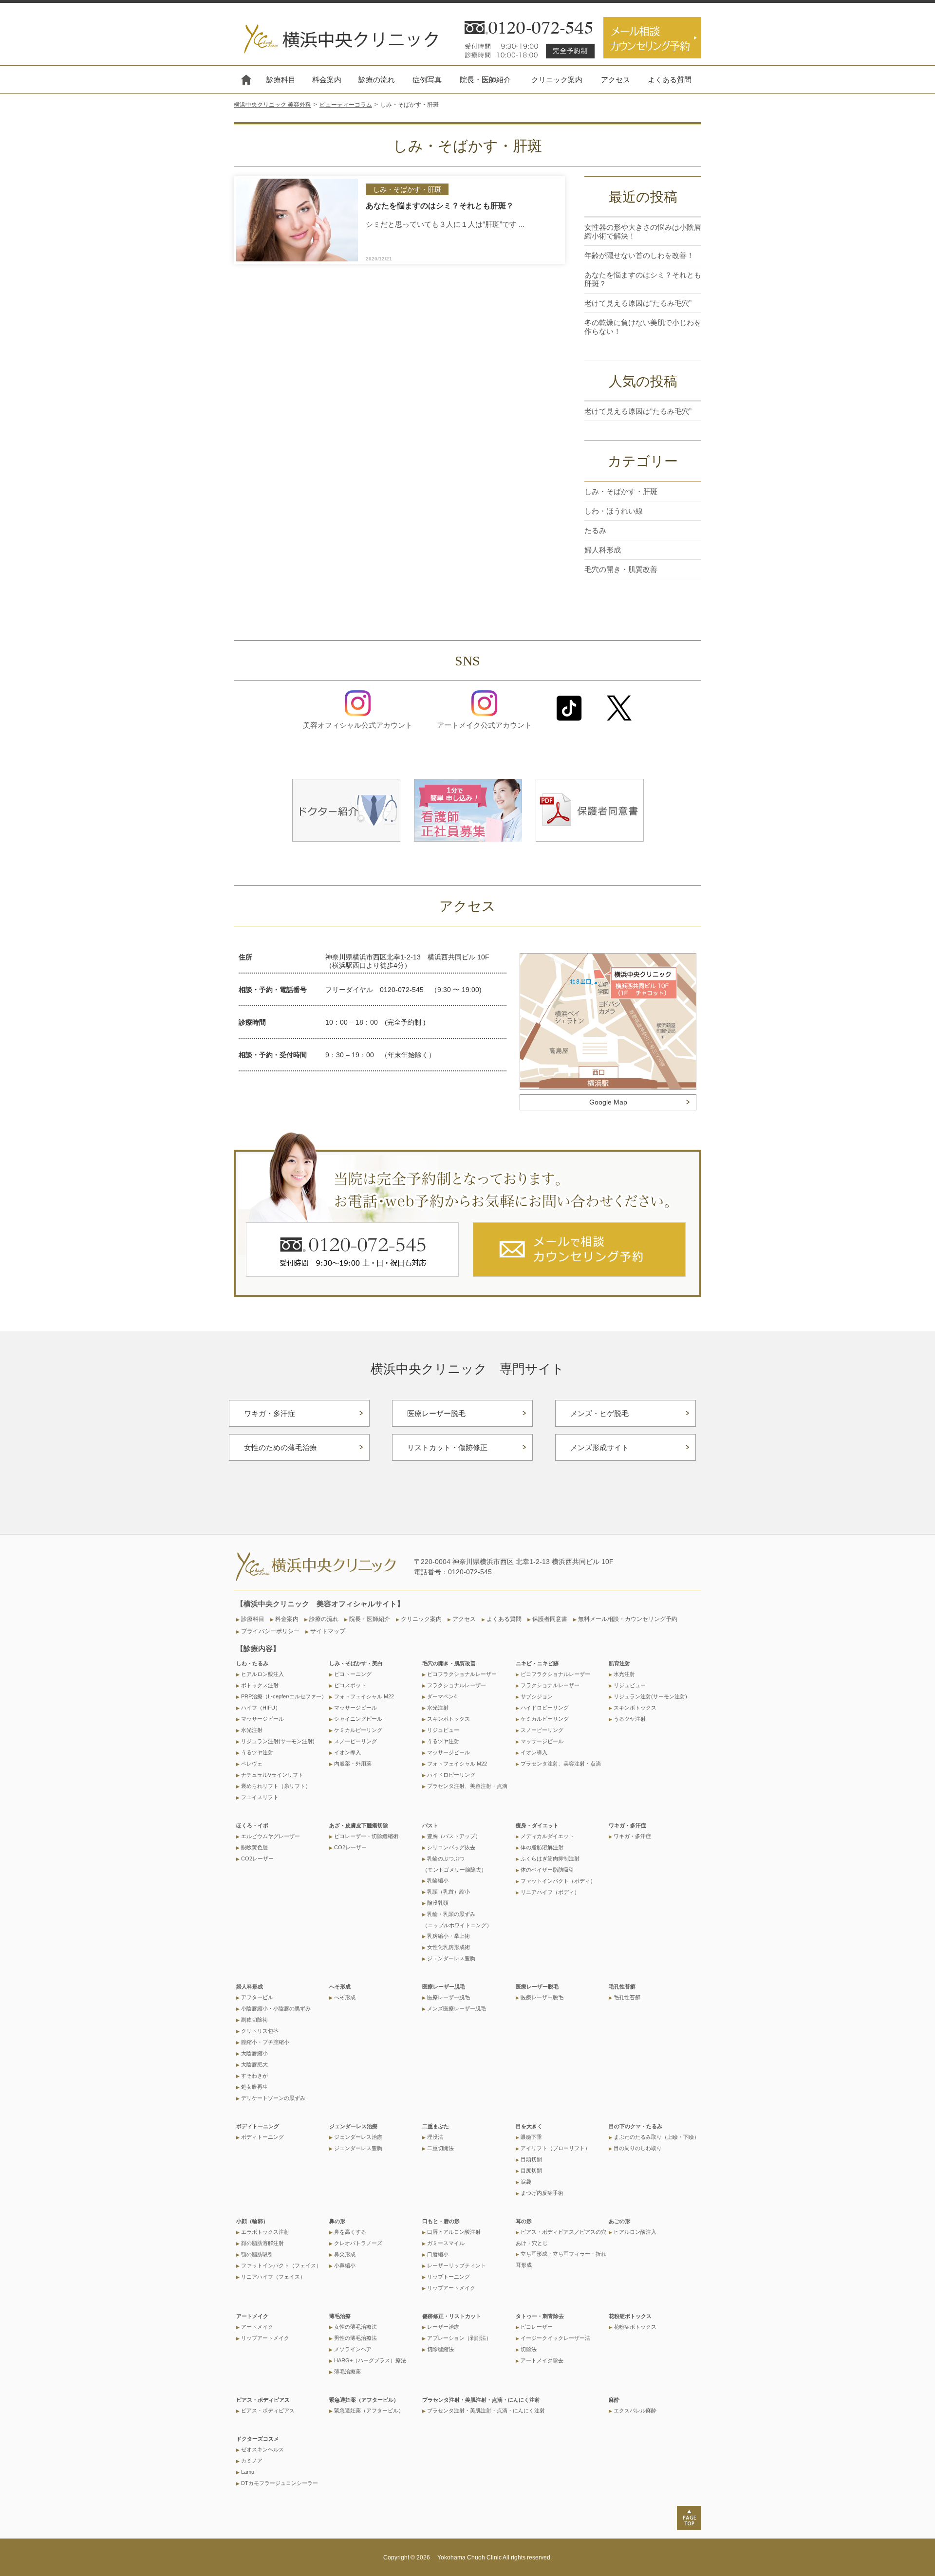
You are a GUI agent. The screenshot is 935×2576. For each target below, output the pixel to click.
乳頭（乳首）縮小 (449, 1892)
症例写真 (427, 80)
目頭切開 (531, 2159)
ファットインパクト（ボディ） (558, 1881)
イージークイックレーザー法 (555, 2338)
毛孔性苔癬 (622, 1987)
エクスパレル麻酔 (635, 2410)
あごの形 (619, 2221)
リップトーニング (449, 2277)
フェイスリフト (260, 1797)
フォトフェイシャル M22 (364, 1696)
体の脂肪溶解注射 (542, 1847)
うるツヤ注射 (257, 1752)
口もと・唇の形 (441, 2221)
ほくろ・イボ (252, 1825)
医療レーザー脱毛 (436, 1413)
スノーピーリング (355, 1741)
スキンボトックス (449, 1719)
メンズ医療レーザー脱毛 (457, 2008)
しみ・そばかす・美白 (356, 1663)
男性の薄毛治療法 (355, 2338)
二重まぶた (436, 2126)
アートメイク (252, 2316)
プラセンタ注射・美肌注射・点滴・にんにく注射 (481, 2400)
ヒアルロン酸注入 (262, 1674)
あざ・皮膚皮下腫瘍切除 (359, 1825)
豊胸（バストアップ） (454, 1836)
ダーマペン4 (442, 1696)
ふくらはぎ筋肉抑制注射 (550, 1858)
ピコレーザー (537, 2327)
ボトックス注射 (260, 1685)
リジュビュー (443, 1730)
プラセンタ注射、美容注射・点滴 (467, 1786)
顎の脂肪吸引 (257, 2254)
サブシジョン (537, 1696)
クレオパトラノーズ (358, 2243)
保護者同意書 (550, 1619)
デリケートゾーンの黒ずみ (273, 2098)
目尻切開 (531, 2171)
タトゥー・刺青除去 (540, 2316)
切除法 (529, 2349)
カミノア (252, 2461)
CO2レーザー (257, 1858)
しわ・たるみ (252, 1663)
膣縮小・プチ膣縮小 (265, 2042)
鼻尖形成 (345, 2254)
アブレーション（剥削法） (459, 2338)
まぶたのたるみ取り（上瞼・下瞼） (656, 2137)
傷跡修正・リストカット (452, 2316)
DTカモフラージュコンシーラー (280, 2483)
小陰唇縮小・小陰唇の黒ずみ (276, 2008)
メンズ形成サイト (599, 1447)
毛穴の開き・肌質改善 (621, 569)
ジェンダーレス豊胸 (451, 1958)
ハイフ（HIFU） (261, 1708)
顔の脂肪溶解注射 (262, 2243)
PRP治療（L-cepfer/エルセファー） (284, 1696)
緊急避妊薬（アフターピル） (364, 2400)
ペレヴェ (252, 1764)
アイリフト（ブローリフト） (555, 2148)
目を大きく (529, 2126)
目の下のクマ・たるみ (636, 2126)
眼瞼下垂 (531, 2137)
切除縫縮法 (440, 2349)
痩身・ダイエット (537, 1825)
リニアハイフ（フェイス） (273, 2277)
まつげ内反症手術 (542, 2193)
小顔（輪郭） (252, 2221)
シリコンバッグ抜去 (451, 1847)
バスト (430, 1825)
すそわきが (254, 2076)
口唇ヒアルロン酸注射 (454, 2232)
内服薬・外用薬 (353, 1764)
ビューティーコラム (346, 105)
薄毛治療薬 (347, 2372)
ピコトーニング (353, 1674)
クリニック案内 (557, 80)
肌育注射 (619, 1663)
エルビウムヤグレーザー (271, 1836)
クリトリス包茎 (260, 2031)
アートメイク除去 (542, 2360)
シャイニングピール (358, 1719)
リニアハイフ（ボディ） (550, 1892)
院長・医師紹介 (485, 80)
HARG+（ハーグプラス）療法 (370, 2360)
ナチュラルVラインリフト (272, 1775)
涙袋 (526, 2182)
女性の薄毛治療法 (355, 2327)
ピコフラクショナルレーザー (462, 1674)
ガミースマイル (446, 2243)
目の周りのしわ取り (638, 2148)
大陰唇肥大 (254, 2064)
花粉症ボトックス (630, 2316)
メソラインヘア (353, 2349)
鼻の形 (337, 2221)
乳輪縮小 (438, 1880)
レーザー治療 (443, 2327)
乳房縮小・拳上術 (449, 1936)
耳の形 (524, 2221)
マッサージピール (262, 1719)
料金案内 (327, 80)
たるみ (595, 530)
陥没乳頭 (438, 1903)
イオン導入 (347, 1752)
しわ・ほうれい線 (614, 511)
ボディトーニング (258, 2126)
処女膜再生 (254, 2087)
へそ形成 (340, 1987)
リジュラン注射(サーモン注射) (278, 1741)
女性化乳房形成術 (449, 1947)
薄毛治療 (340, 2316)
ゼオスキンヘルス (262, 2449)
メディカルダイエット (547, 1836)
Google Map (608, 1102)
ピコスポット (350, 1685)
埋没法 (435, 2137)
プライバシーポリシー (270, 1631)
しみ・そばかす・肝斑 (621, 491)
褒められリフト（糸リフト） (276, 1786)
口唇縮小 (438, 2254)
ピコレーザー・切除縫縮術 (366, 1836)
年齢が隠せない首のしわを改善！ (639, 255)
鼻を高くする (350, 2232)
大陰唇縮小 (254, 2053)
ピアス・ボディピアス (263, 2400)
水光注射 (252, 1730)
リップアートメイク (451, 2288)
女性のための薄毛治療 (280, 1447)
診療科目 (281, 80)
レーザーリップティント (457, 2265)
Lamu (248, 2472)
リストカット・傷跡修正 (447, 1447)
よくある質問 (670, 80)
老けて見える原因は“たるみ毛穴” (638, 303)
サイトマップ (328, 1631)
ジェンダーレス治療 (353, 2126)
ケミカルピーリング (358, 1730)
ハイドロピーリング (451, 1775)
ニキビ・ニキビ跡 (537, 1663)
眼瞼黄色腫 (254, 1847)
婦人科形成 (603, 550)
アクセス (616, 80)
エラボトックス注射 (265, 2232)
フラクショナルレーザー (457, 1685)
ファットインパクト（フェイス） (281, 2265)
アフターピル (257, 1997)
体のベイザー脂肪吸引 (547, 1870)
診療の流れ (377, 80)
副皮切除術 (254, 2020)
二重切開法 (440, 2148)
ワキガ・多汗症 (270, 1413)
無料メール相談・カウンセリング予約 (628, 1619)
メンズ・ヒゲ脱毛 (599, 1413)
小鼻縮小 (345, 2265)
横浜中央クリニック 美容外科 (272, 105)
